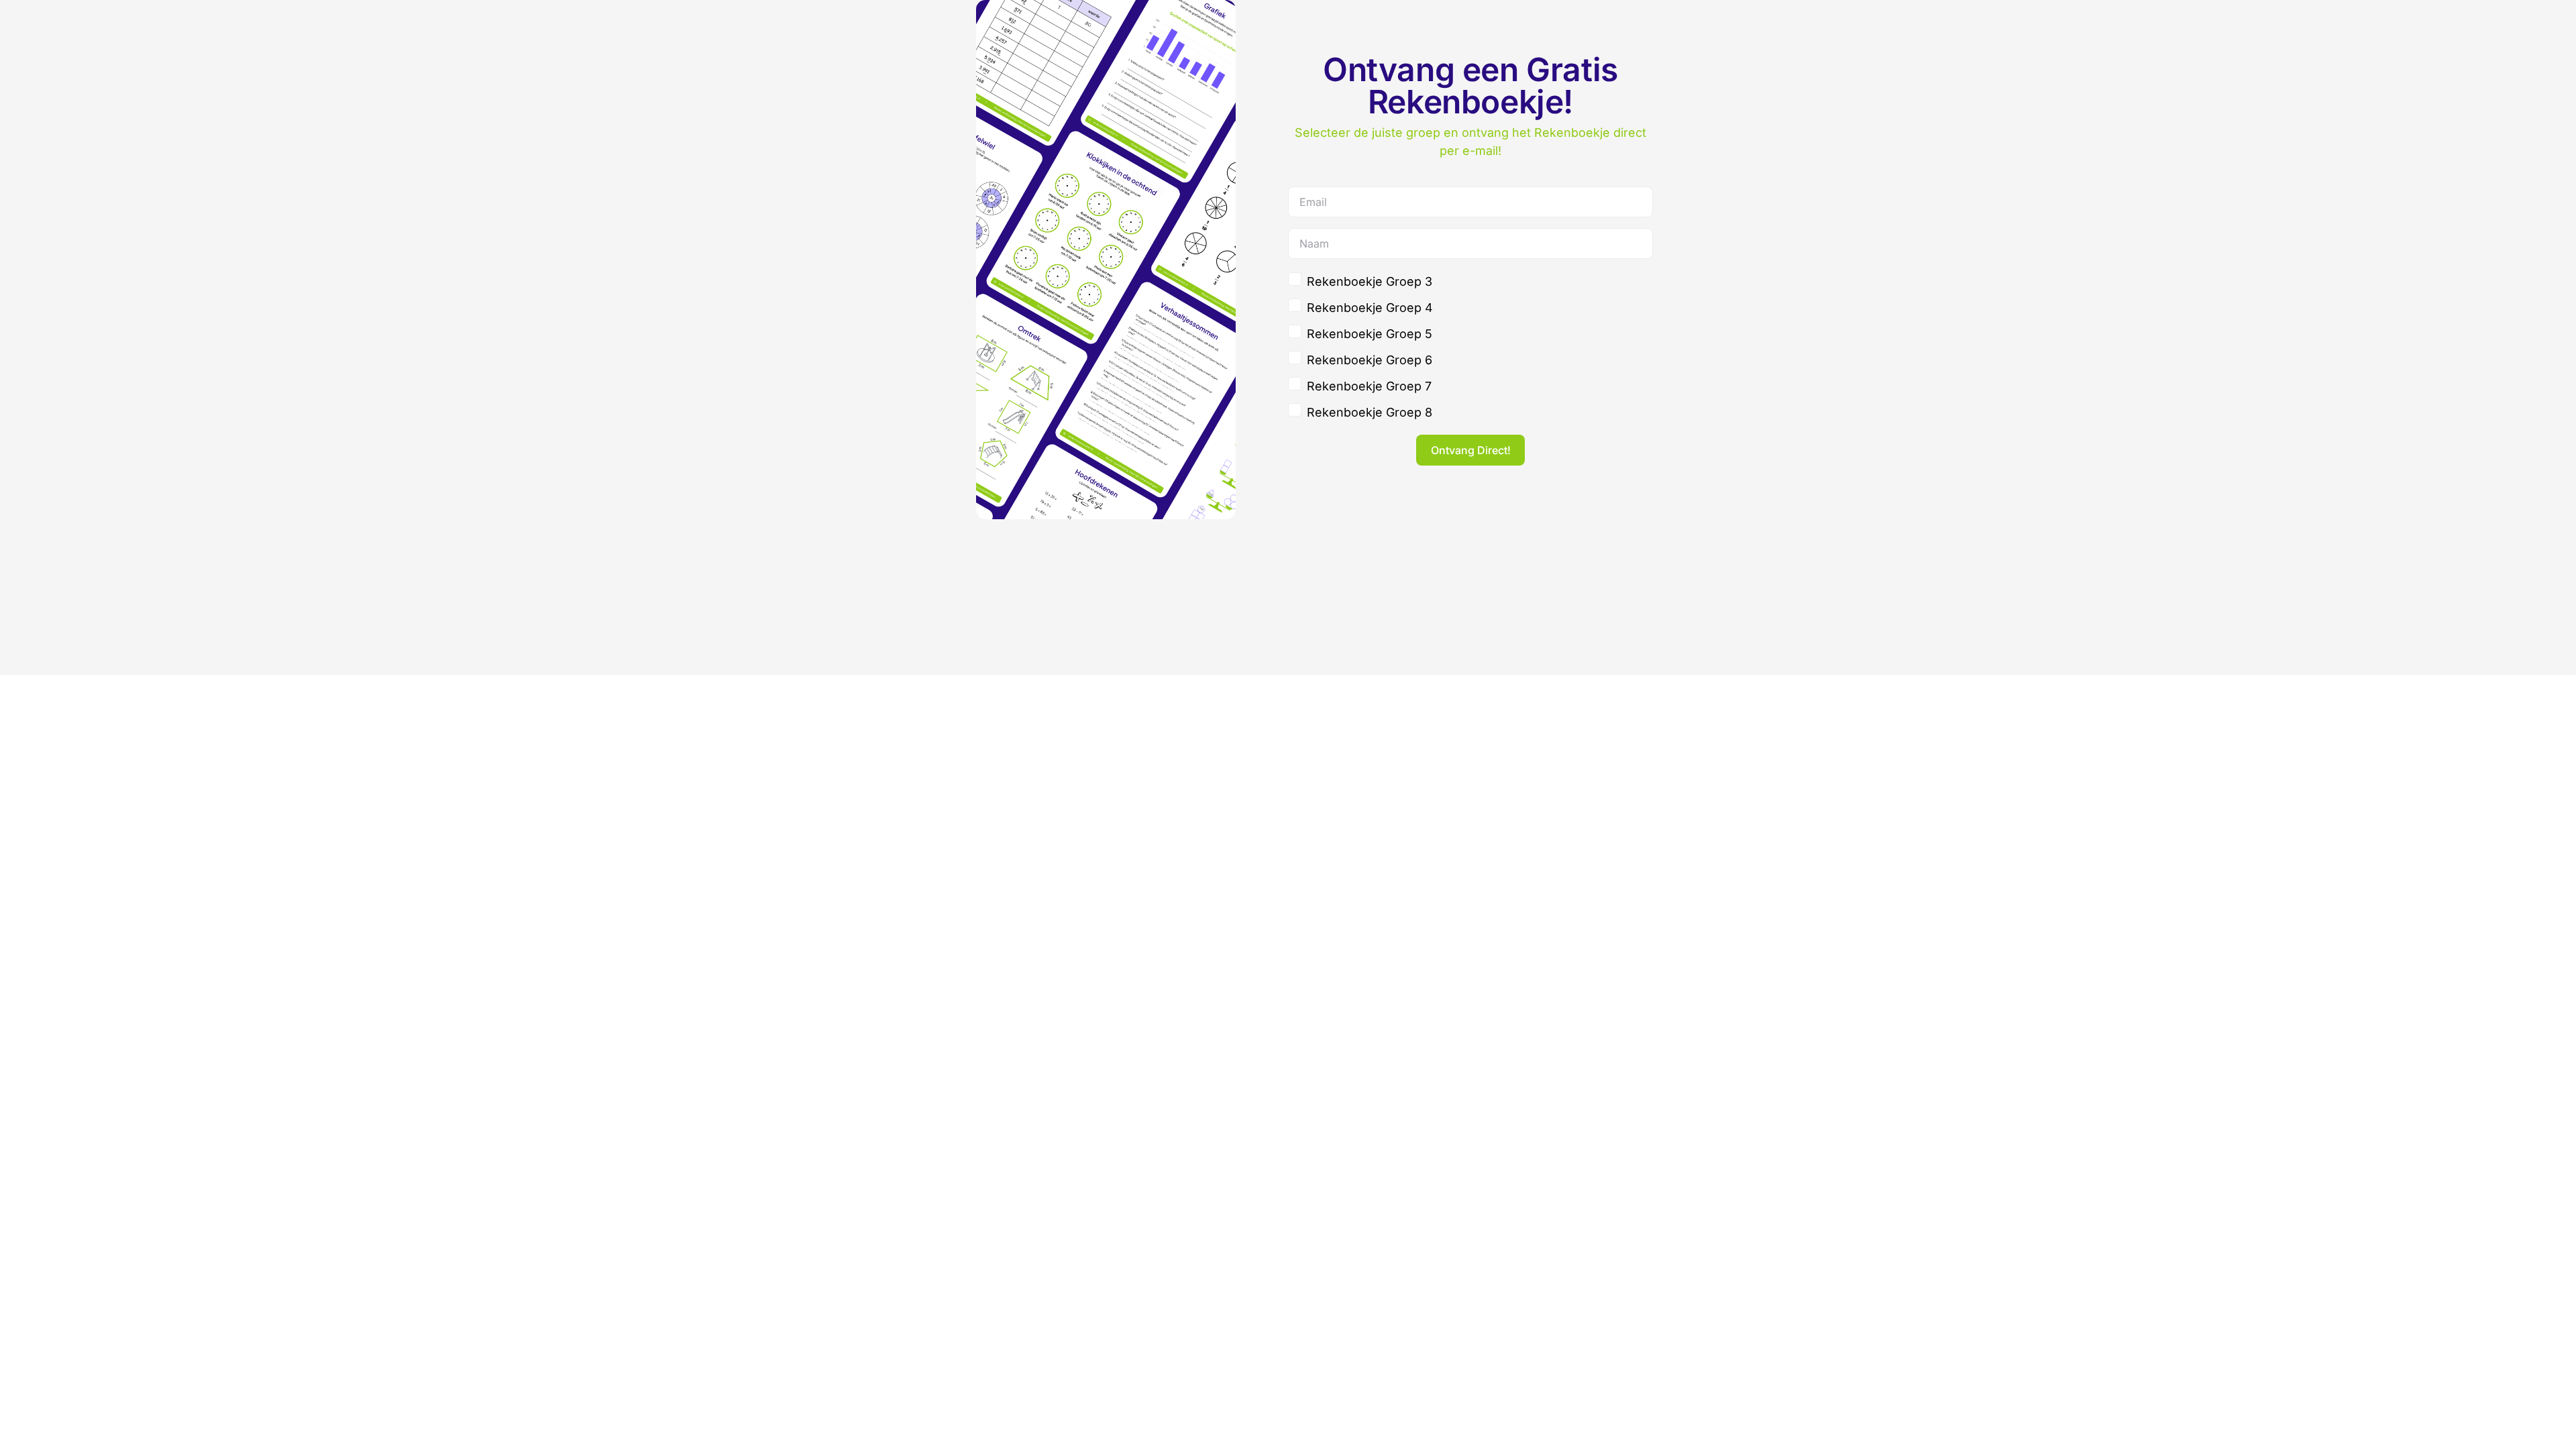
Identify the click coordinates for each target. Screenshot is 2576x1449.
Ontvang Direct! (1471, 450)
